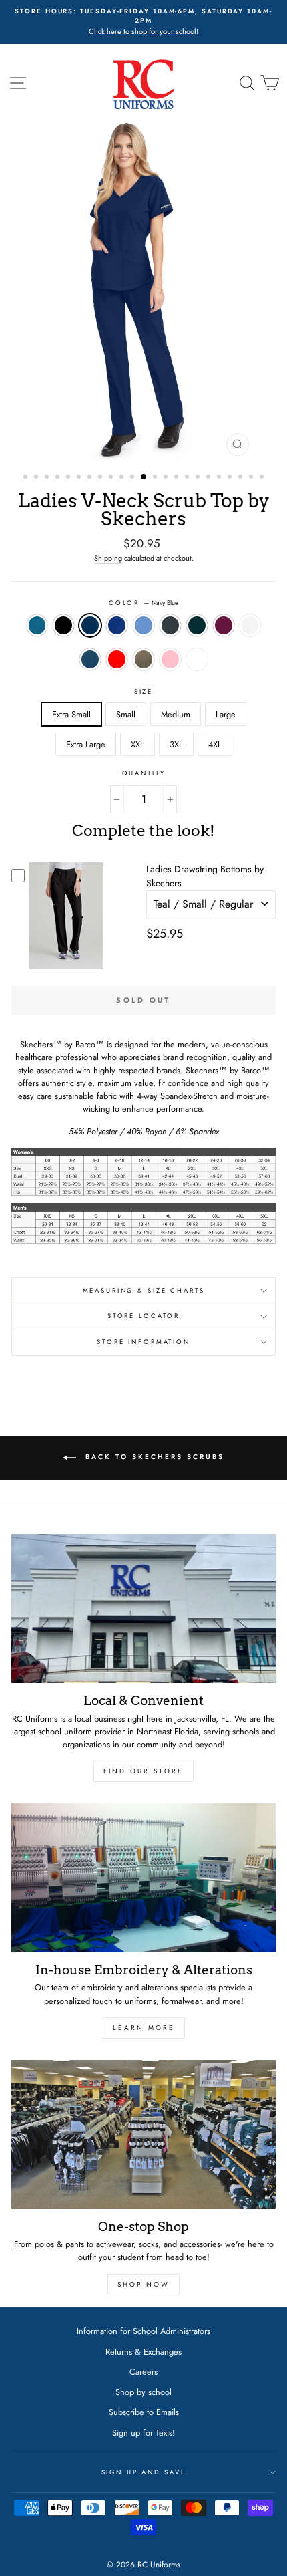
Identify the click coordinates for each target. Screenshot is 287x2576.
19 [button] (220, 478)
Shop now (143, 2284)
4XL (215, 744)
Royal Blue (117, 625)
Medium (176, 714)
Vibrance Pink (170, 659)
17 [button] (199, 478)
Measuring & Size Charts (144, 1291)
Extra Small (71, 714)
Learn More (144, 2028)
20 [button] (231, 478)
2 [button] (37, 478)
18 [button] (210, 478)
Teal (37, 625)
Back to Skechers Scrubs (153, 1457)
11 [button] (133, 478)
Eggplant (197, 659)
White (250, 625)
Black (63, 625)
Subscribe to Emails (144, 2412)
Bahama (90, 659)
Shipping (108, 558)
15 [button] (178, 478)
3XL (176, 744)
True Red (117, 659)
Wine (224, 625)
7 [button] (91, 478)
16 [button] (188, 478)
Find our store (143, 1771)
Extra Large (86, 744)
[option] (143, 22)
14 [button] (167, 478)
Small (126, 714)
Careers (143, 2372)
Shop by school (143, 2392)
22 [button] (252, 478)
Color (143, 603)
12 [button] (144, 477)
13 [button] (156, 478)
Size (143, 692)
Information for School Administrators (143, 2331)
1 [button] (27, 478)
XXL (137, 744)
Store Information (143, 1342)
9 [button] (112, 478)
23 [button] (263, 478)
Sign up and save (144, 2472)
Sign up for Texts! (143, 2433)
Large (226, 714)
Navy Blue (90, 625)
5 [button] (69, 478)
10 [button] (123, 478)
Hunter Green (197, 625)
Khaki (143, 659)
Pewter (170, 625)
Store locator (143, 1316)
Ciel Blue (143, 625)
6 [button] (80, 478)
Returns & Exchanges (143, 2352)
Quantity (144, 773)
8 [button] (101, 478)
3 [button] (48, 478)
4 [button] (59, 478)
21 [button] (242, 478)
